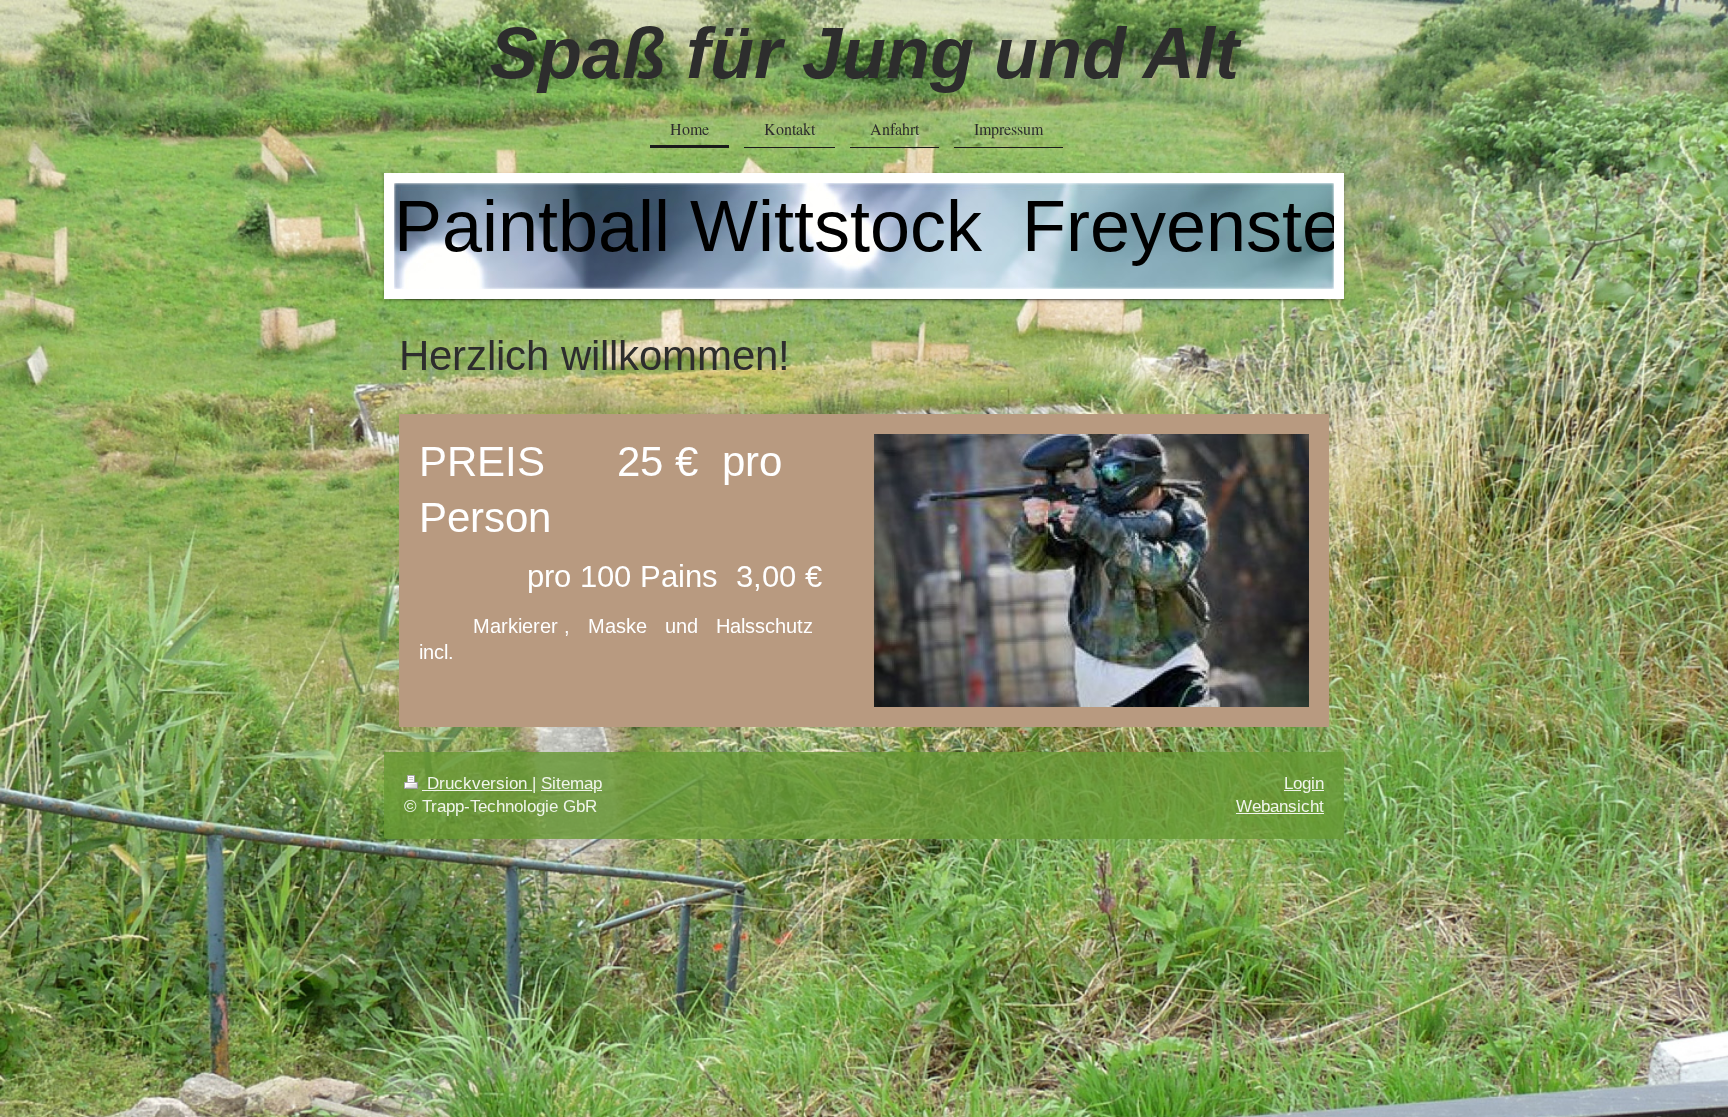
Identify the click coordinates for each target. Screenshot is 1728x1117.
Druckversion (477, 783)
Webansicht (1280, 806)
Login (1304, 783)
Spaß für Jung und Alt (864, 53)
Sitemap (571, 783)
